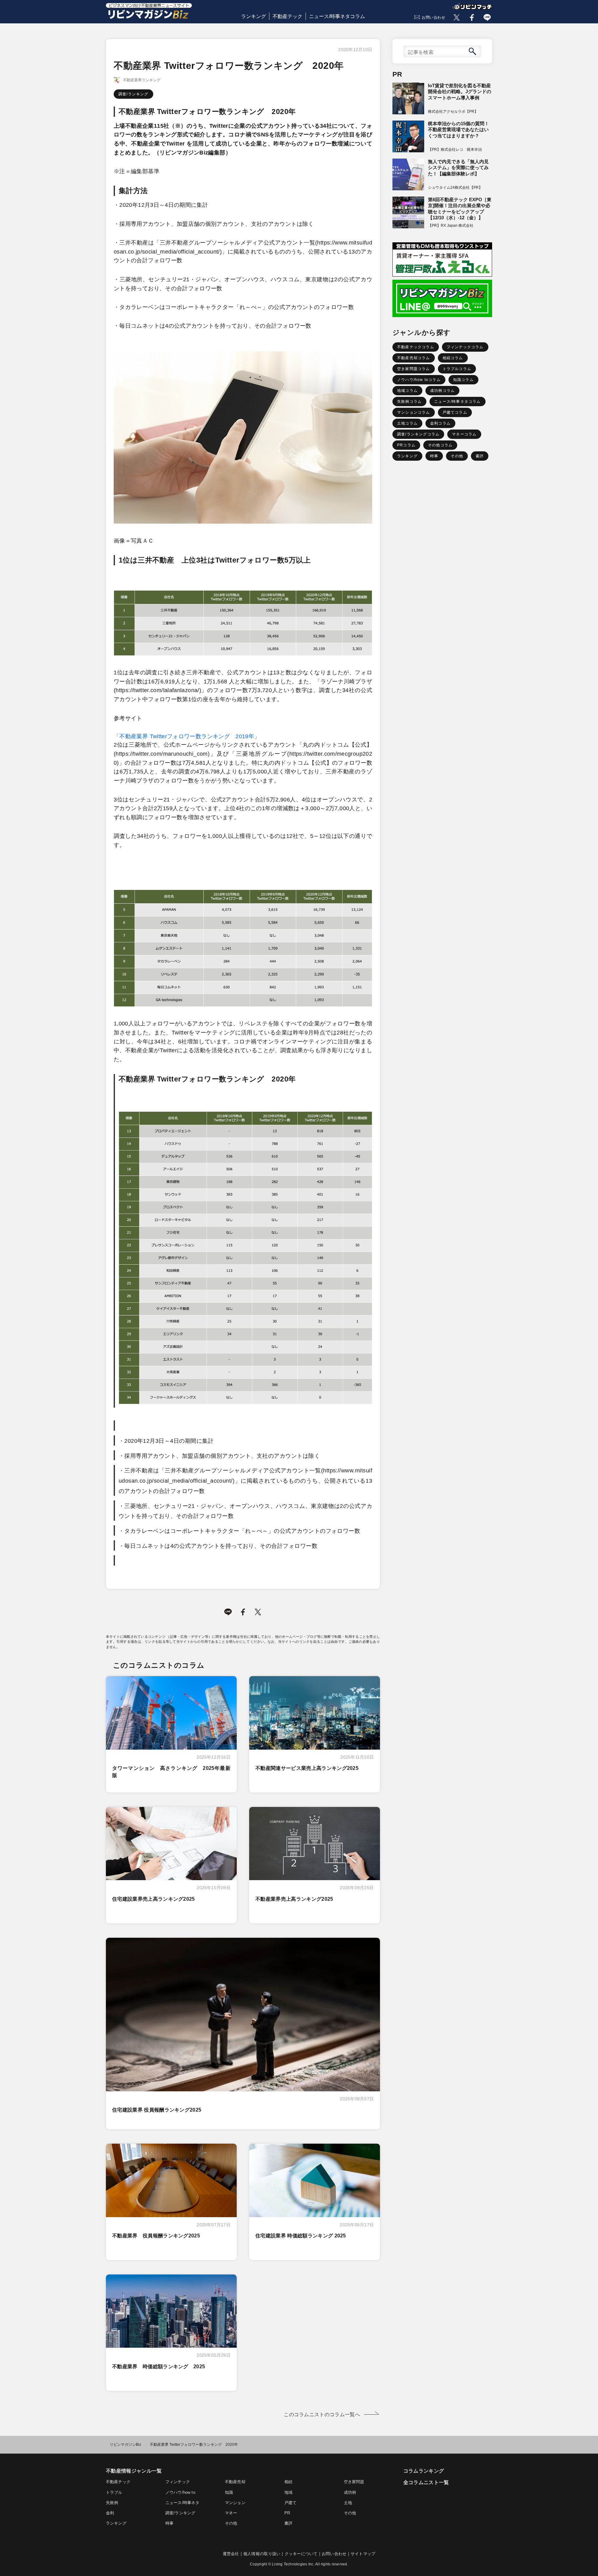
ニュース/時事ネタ (182, 2503)
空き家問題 (354, 2482)
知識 (229, 2492)
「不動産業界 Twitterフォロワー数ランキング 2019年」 (187, 736)
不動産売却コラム (414, 358)
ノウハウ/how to (180, 2492)
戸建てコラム (455, 412)
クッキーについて (301, 2554)
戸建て (291, 2503)
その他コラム (440, 445)
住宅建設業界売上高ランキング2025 (154, 1899)
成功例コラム (442, 391)
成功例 (350, 2492)
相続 (288, 2482)
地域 (288, 2492)
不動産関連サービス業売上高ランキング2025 (307, 1768)
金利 (110, 2513)
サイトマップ (363, 2554)
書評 (480, 456)
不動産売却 (235, 2482)
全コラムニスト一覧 (426, 2482)
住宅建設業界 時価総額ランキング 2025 (301, 2236)
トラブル (114, 2492)
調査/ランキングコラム (418, 434)
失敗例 (112, 2503)
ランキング (254, 16)
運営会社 (231, 2554)
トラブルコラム (457, 369)
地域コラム (407, 391)
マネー (231, 2513)
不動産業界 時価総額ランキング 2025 (159, 2367)
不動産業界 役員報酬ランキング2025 (156, 2236)
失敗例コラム (409, 402)
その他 (457, 456)
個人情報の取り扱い (262, 2554)
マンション (235, 2503)
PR (287, 2513)
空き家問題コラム (414, 369)
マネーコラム (464, 434)
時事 (434, 456)
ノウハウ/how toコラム (419, 380)
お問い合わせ (434, 17)
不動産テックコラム (416, 347)
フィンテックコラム (465, 347)
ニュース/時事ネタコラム (337, 16)
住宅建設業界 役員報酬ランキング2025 (157, 2110)
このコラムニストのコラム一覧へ (322, 2414)
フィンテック (178, 2482)
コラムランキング (424, 2471)
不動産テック (287, 16)
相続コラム (453, 358)
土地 (348, 2503)
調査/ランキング (133, 94)
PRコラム (406, 445)
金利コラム (440, 423)
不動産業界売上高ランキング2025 (294, 1899)
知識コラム (463, 380)
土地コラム (407, 423)
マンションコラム (414, 412)
